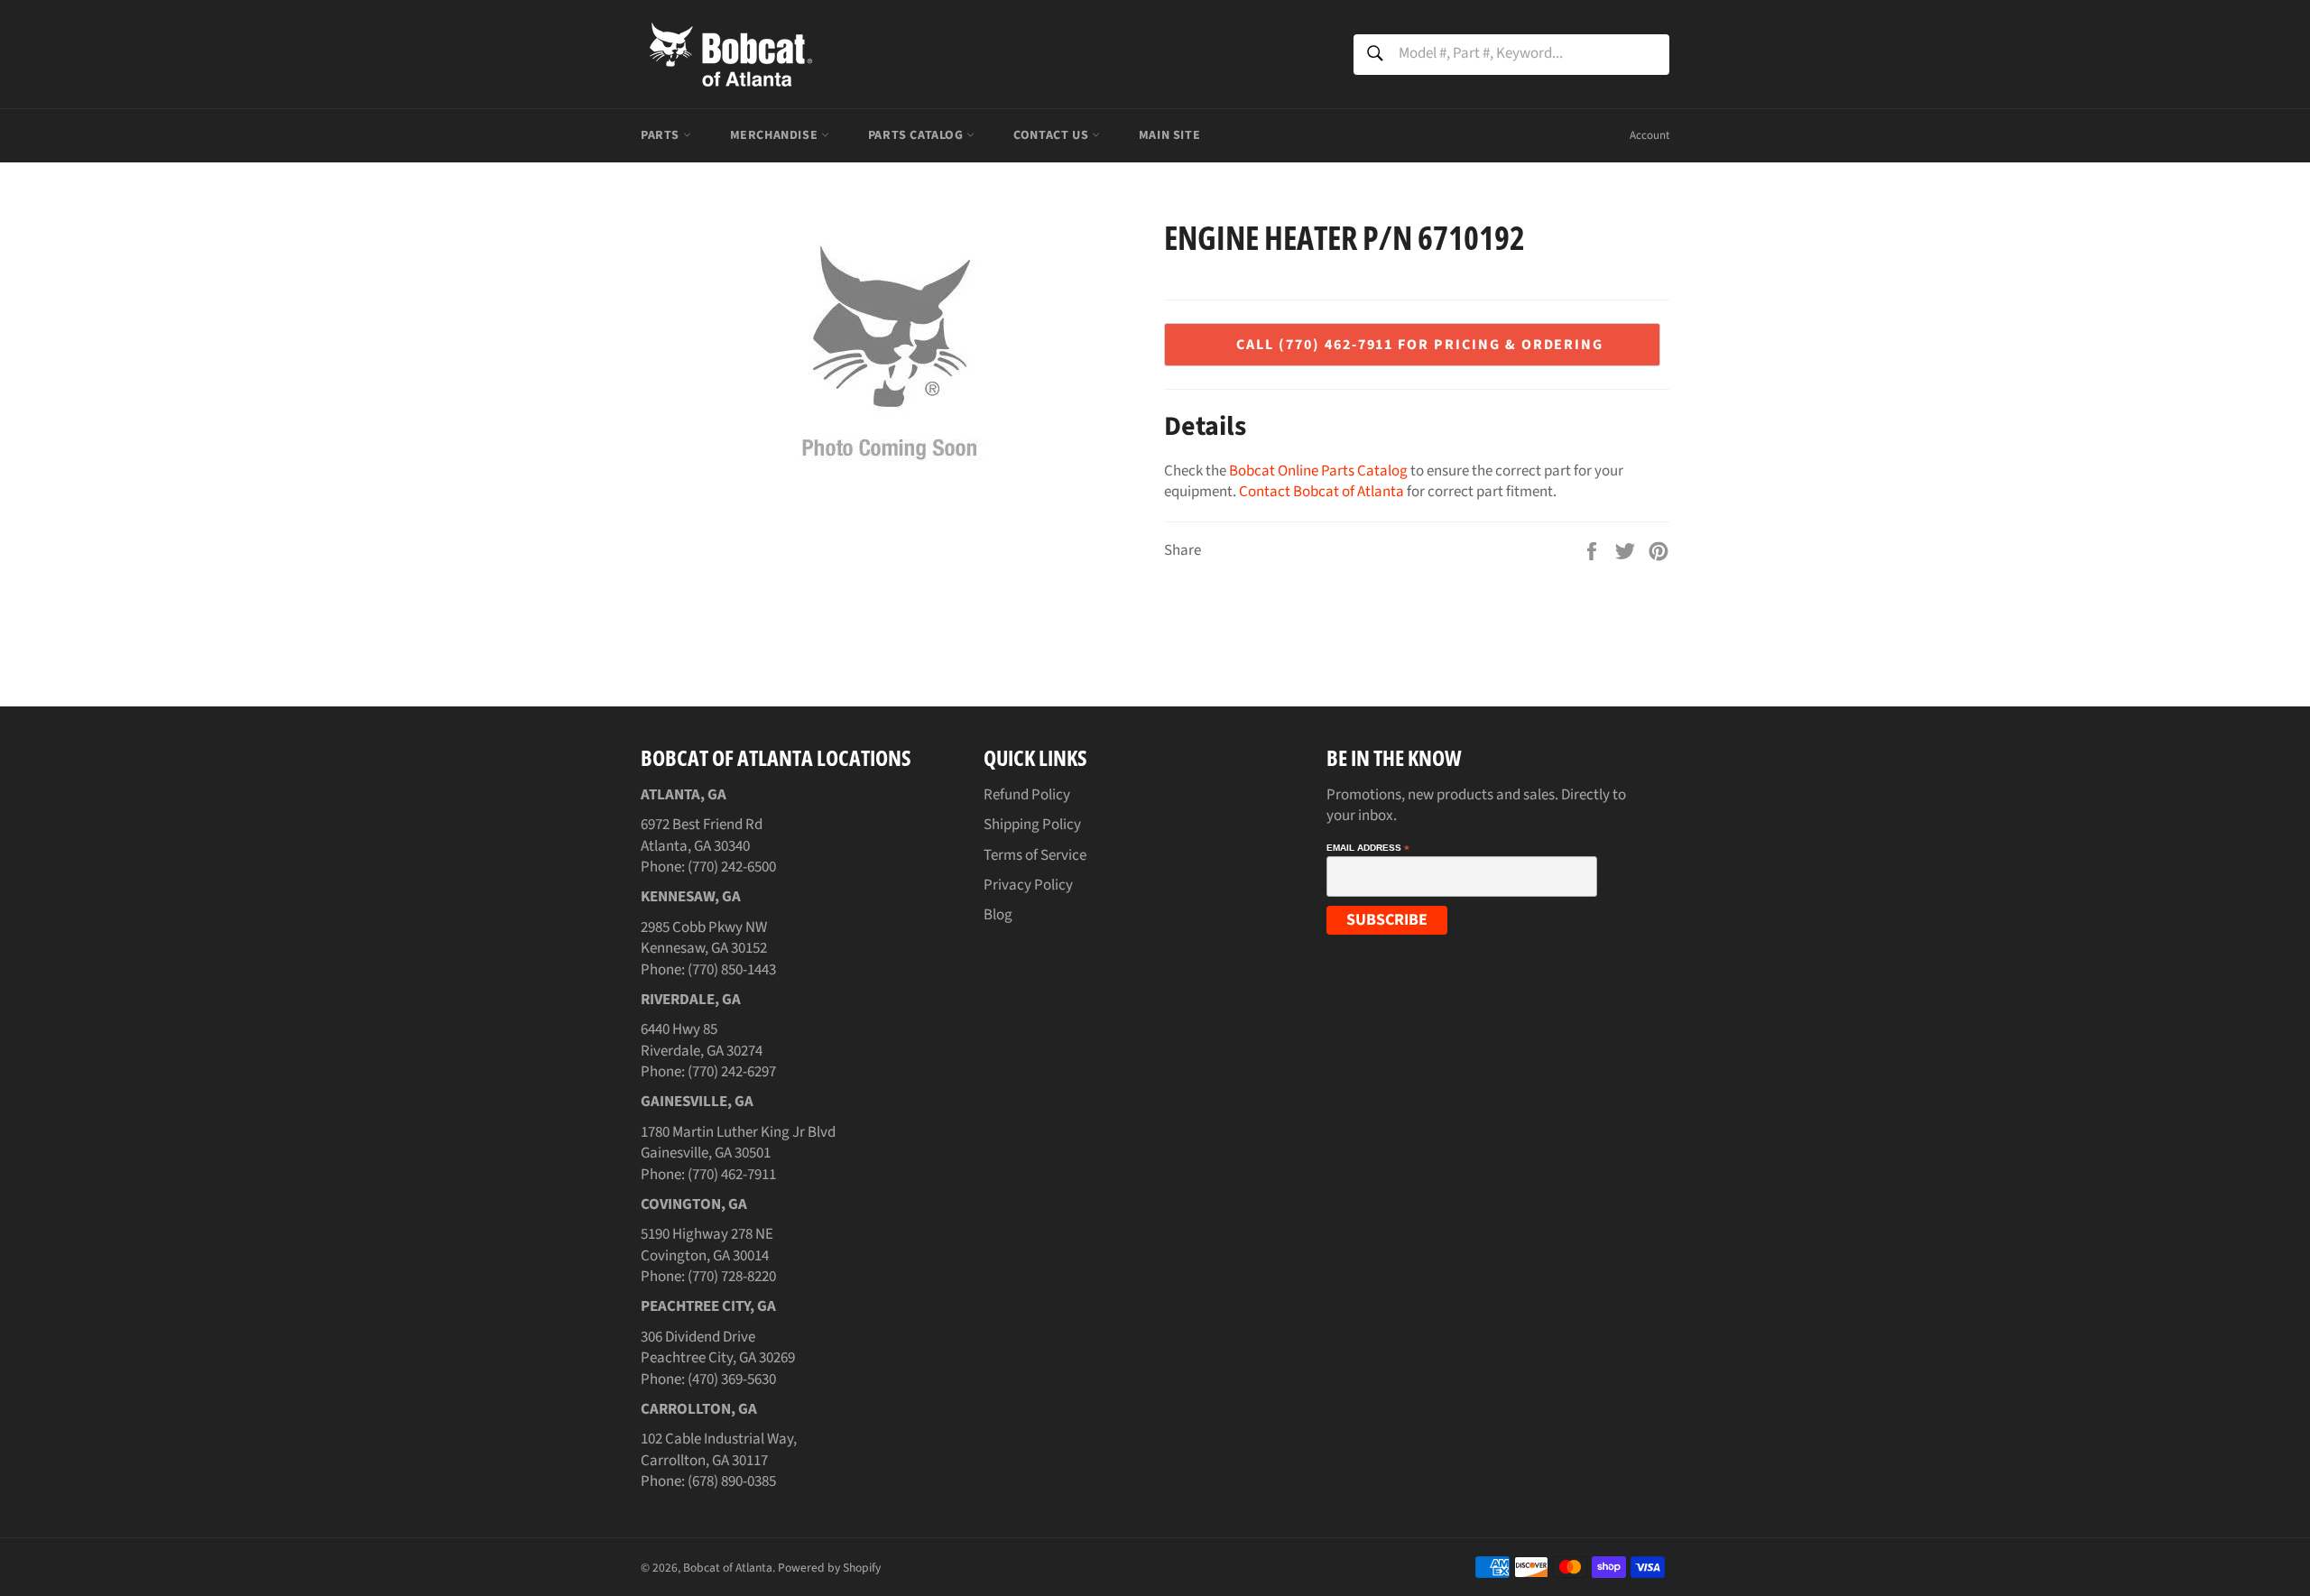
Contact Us (1053, 135)
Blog (998, 915)
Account (1649, 135)
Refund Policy (1027, 795)
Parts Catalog (917, 135)
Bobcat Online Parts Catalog (1318, 471)
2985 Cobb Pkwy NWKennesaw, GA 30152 (704, 938)
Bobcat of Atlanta (728, 1568)
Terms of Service (1035, 855)
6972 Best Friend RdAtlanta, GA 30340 (702, 835)
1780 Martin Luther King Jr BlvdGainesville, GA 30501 (738, 1143)
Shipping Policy (1032, 825)
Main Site (1169, 135)
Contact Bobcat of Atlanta (1321, 492)
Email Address (1368, 848)
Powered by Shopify (829, 1568)
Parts (662, 135)
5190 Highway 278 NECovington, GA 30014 (707, 1245)
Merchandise (776, 135)
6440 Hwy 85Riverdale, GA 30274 (702, 1040)
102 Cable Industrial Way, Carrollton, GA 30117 (719, 1449)
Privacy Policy (1028, 885)
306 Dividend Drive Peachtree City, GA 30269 (718, 1347)
